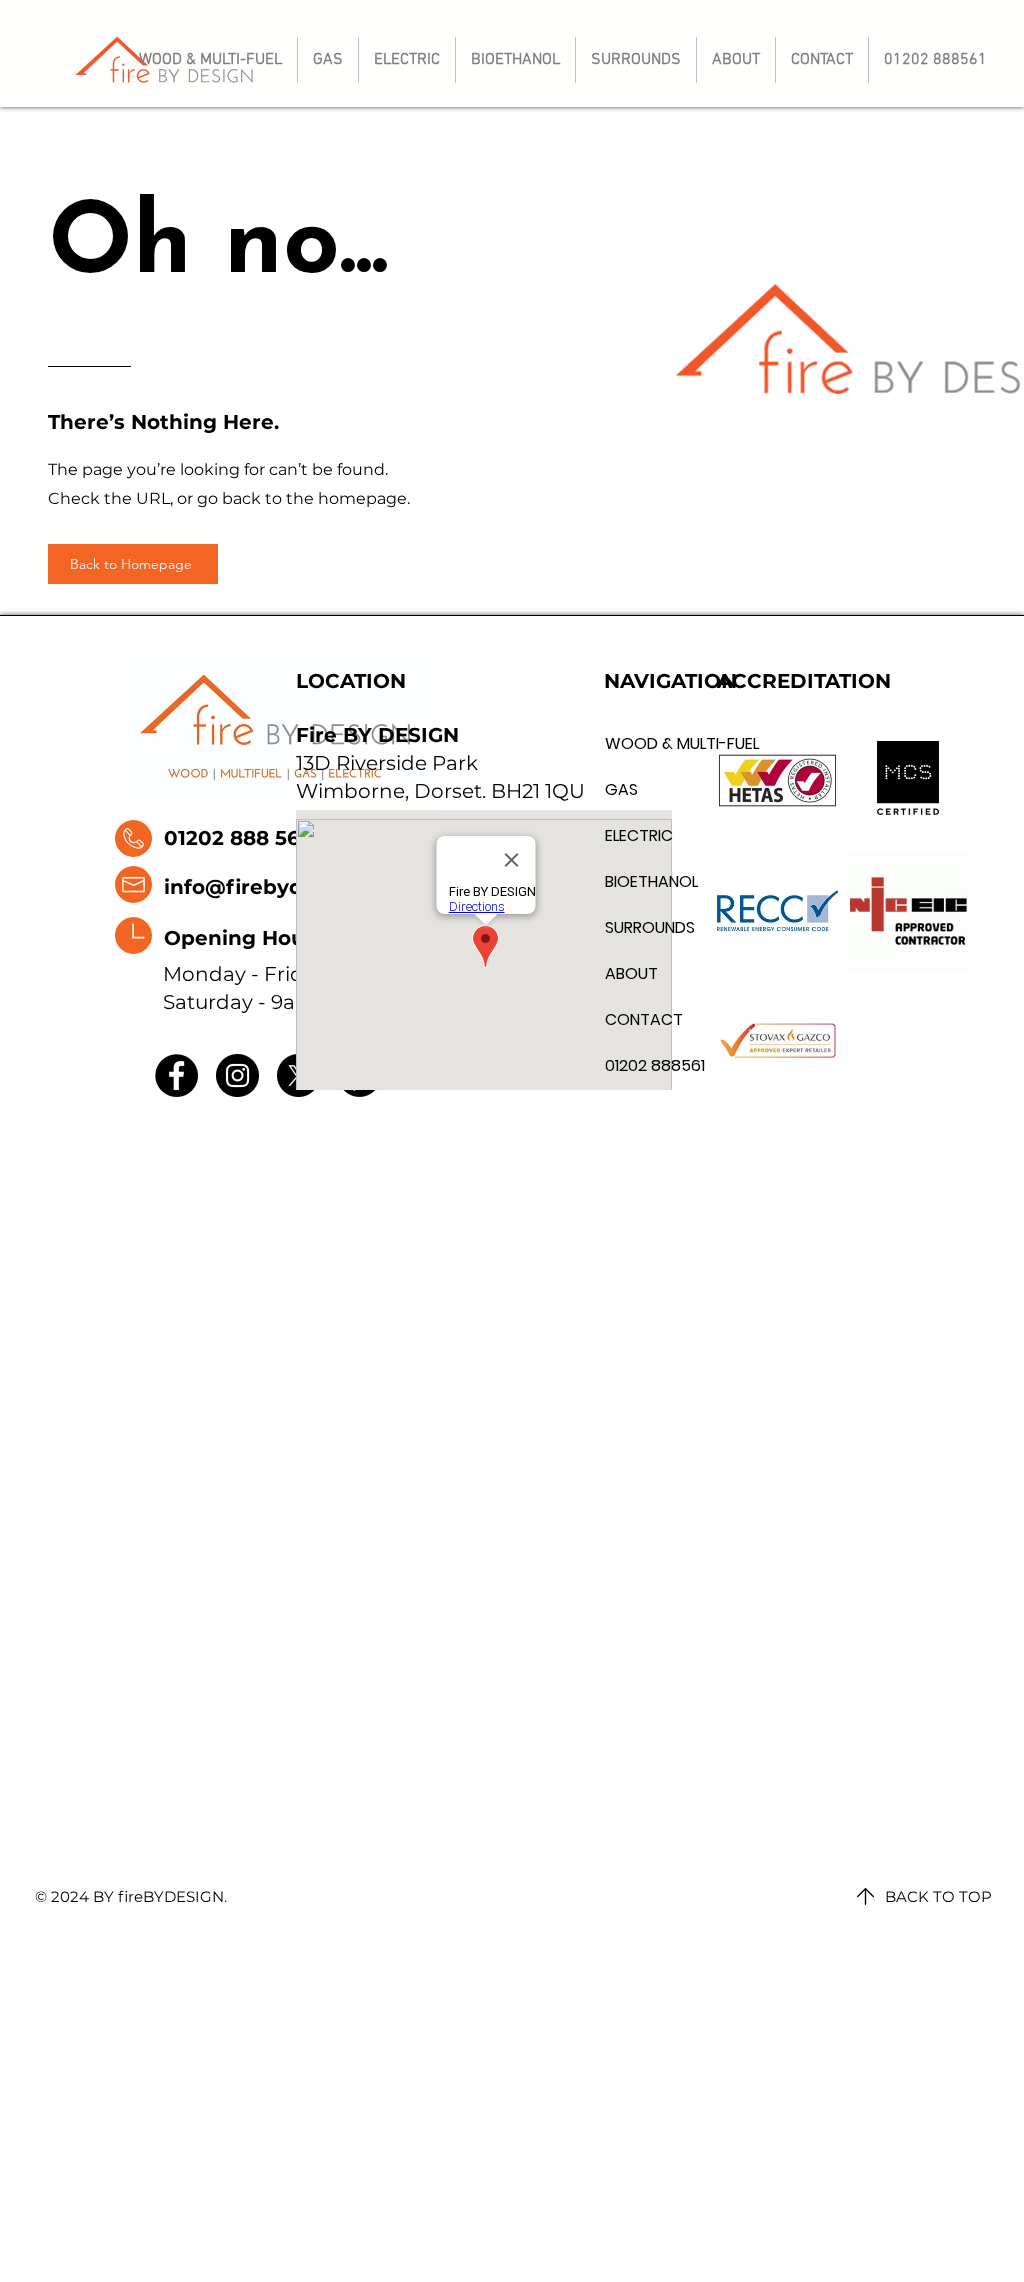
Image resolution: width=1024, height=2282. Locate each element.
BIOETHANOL (651, 881)
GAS (621, 789)
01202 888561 (651, 1065)
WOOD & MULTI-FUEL (651, 743)
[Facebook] (176, 1075)
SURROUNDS (650, 927)
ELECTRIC (639, 835)
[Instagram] (237, 1075)
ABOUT (631, 973)
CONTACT (644, 1019)
